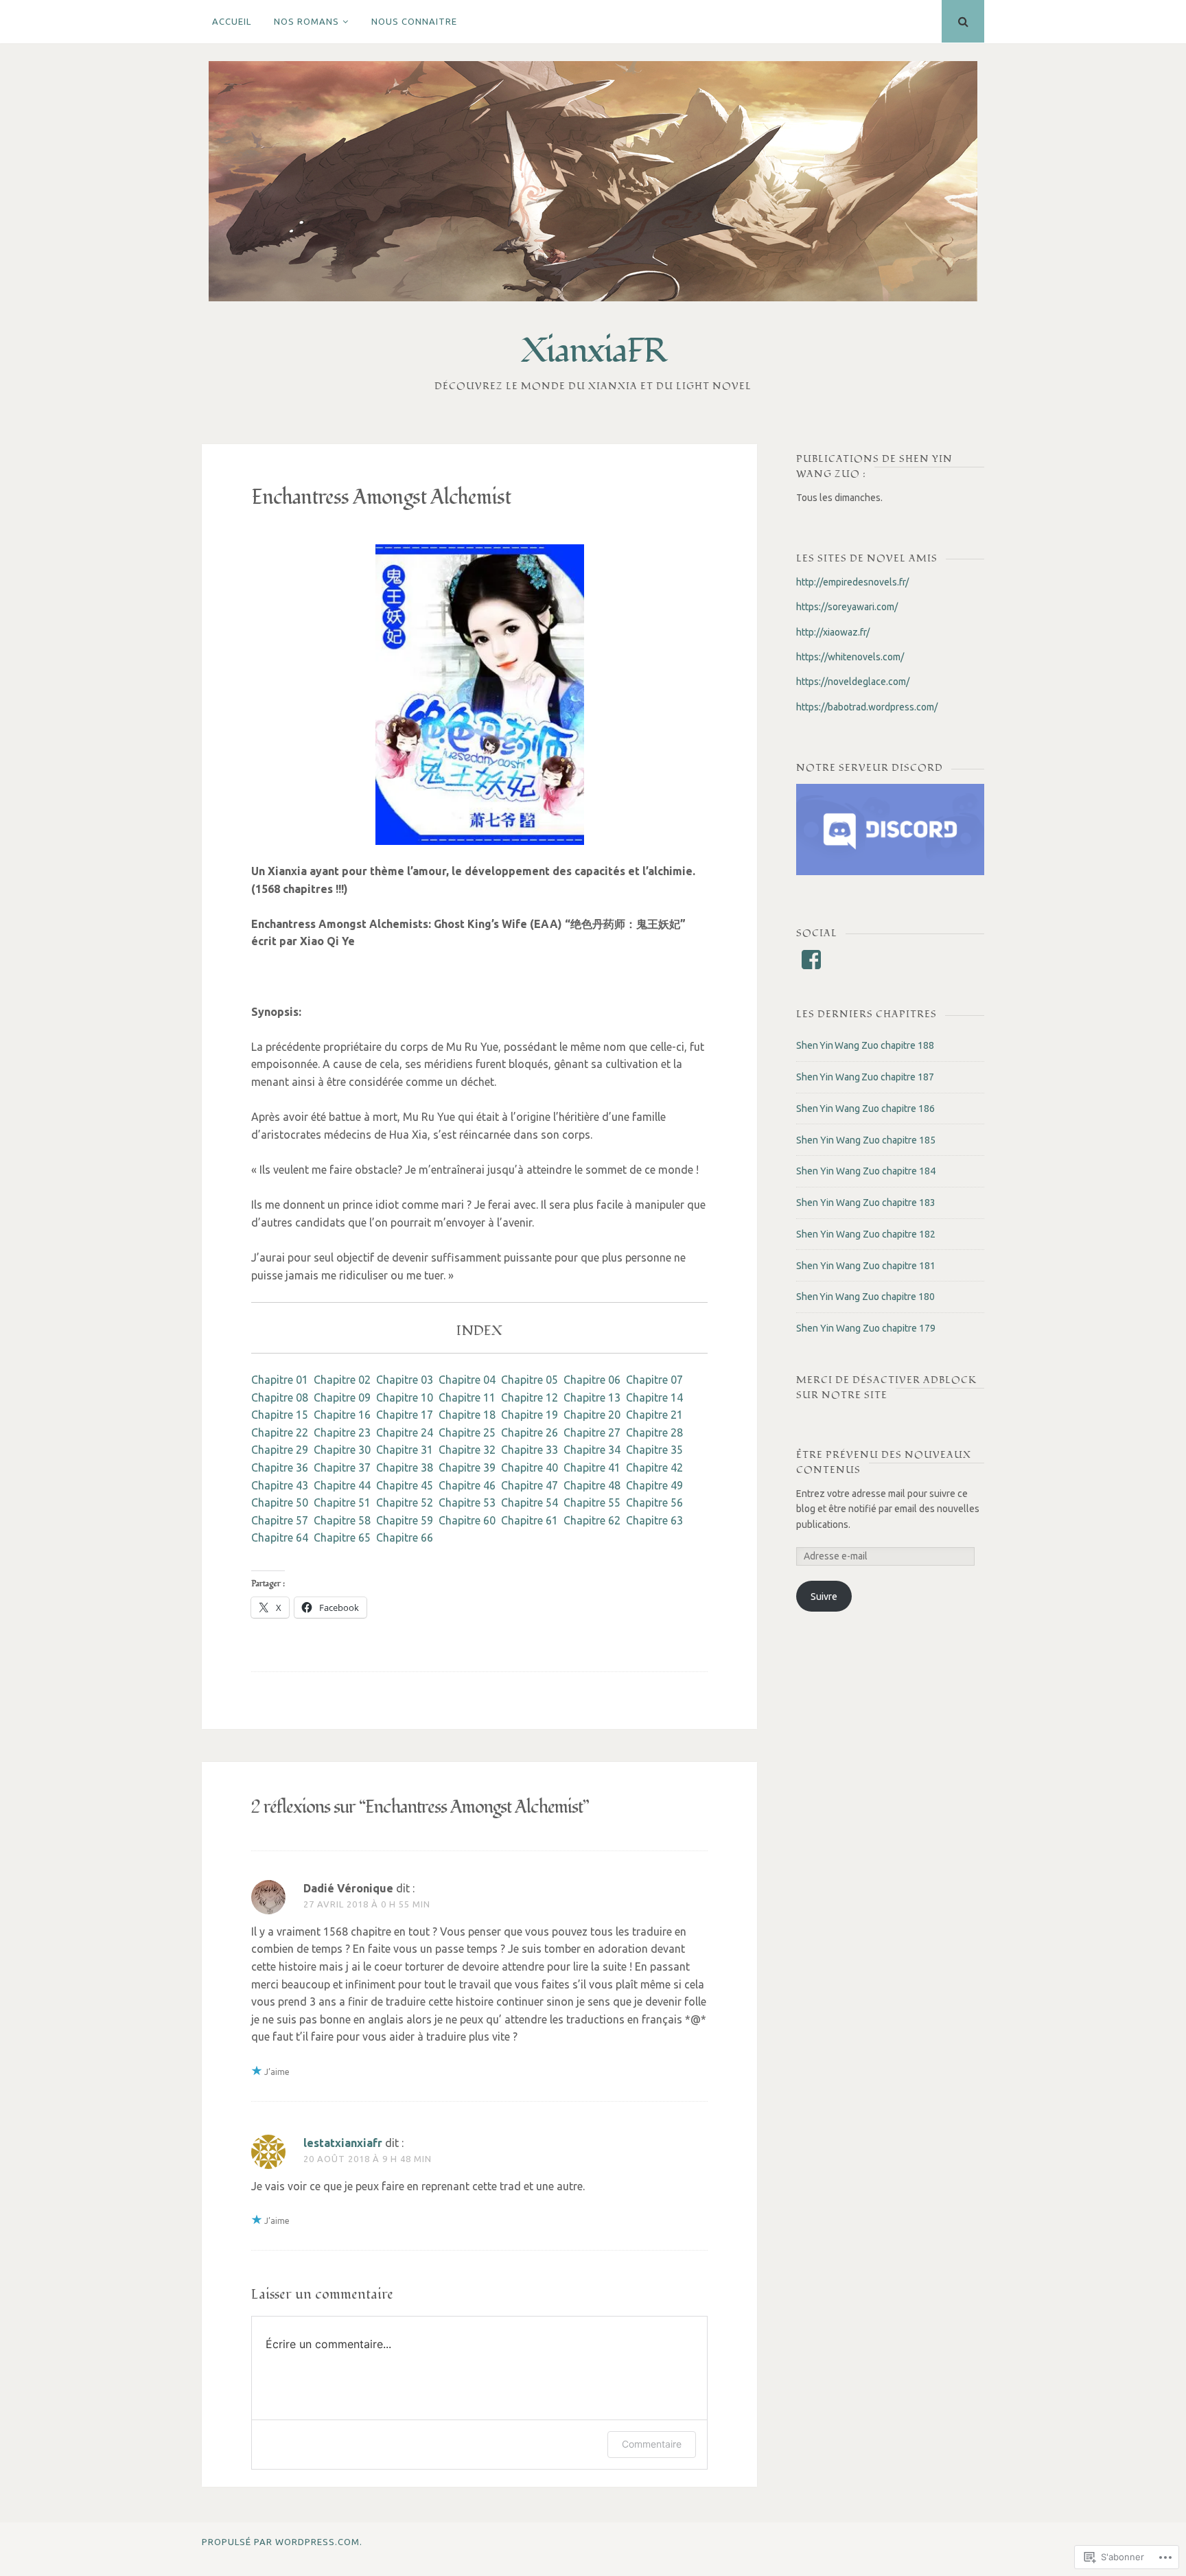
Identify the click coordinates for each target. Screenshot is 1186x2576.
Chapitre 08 (280, 1397)
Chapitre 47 (530, 1485)
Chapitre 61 (530, 1520)
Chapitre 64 (280, 1538)
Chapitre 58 (342, 1520)
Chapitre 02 (342, 1380)
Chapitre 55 (592, 1502)
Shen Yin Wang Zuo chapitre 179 (866, 1328)
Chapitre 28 (654, 1432)
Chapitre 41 (592, 1467)
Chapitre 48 (592, 1485)
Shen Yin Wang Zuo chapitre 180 (865, 1297)
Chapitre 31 (405, 1450)
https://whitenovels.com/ (850, 657)
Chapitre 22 (280, 1432)
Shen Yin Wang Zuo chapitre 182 (866, 1234)
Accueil (232, 21)
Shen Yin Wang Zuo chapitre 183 (866, 1203)
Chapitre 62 (592, 1520)
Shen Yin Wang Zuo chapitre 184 (866, 1171)
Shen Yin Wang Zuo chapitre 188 (865, 1045)
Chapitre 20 (592, 1415)
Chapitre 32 (467, 1450)
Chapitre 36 (280, 1467)
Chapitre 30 (342, 1450)
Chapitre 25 (467, 1432)
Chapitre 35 (654, 1450)
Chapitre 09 (342, 1397)
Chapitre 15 (280, 1415)
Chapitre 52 (405, 1502)
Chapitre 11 (467, 1397)
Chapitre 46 (467, 1485)
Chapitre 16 (342, 1415)
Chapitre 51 (342, 1502)
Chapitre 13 (592, 1397)
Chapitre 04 (467, 1380)
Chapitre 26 (530, 1432)
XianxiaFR (593, 351)
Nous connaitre (414, 21)
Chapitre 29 (280, 1450)
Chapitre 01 (280, 1380)
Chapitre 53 (467, 1502)
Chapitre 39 (467, 1467)
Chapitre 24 (405, 1432)
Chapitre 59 (405, 1520)
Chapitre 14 (654, 1397)
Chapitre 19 (530, 1415)
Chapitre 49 (654, 1485)
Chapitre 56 (654, 1502)
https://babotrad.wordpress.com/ (867, 707)
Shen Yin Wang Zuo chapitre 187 (865, 1077)
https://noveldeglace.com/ (853, 682)
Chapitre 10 (405, 1397)
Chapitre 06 (592, 1380)
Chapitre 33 (530, 1450)
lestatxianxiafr (343, 2143)
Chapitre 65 (342, 1538)
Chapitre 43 (280, 1485)
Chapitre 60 (467, 1520)
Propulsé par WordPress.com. (282, 2542)
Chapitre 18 (467, 1415)
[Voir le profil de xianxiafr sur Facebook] (811, 960)
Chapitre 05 (530, 1380)
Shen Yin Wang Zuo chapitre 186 (865, 1109)
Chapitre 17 (405, 1415)
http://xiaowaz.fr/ (833, 632)
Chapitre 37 (342, 1467)
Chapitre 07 (654, 1380)
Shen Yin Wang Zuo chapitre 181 (866, 1266)
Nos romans (306, 21)
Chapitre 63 (654, 1520)
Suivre (824, 1597)
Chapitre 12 (530, 1397)
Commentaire (652, 2444)
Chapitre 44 (342, 1485)
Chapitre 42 (654, 1467)
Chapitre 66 (405, 1538)
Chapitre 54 (530, 1502)
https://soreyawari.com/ (847, 607)
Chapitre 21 (654, 1415)
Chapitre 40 (530, 1467)
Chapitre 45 (405, 1485)
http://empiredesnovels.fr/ (852, 582)
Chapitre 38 (405, 1467)
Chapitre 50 (280, 1502)
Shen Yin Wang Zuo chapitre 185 (866, 1140)
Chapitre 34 (592, 1450)
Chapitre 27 (592, 1432)
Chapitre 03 (405, 1380)
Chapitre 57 (280, 1520)
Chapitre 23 (342, 1432)
